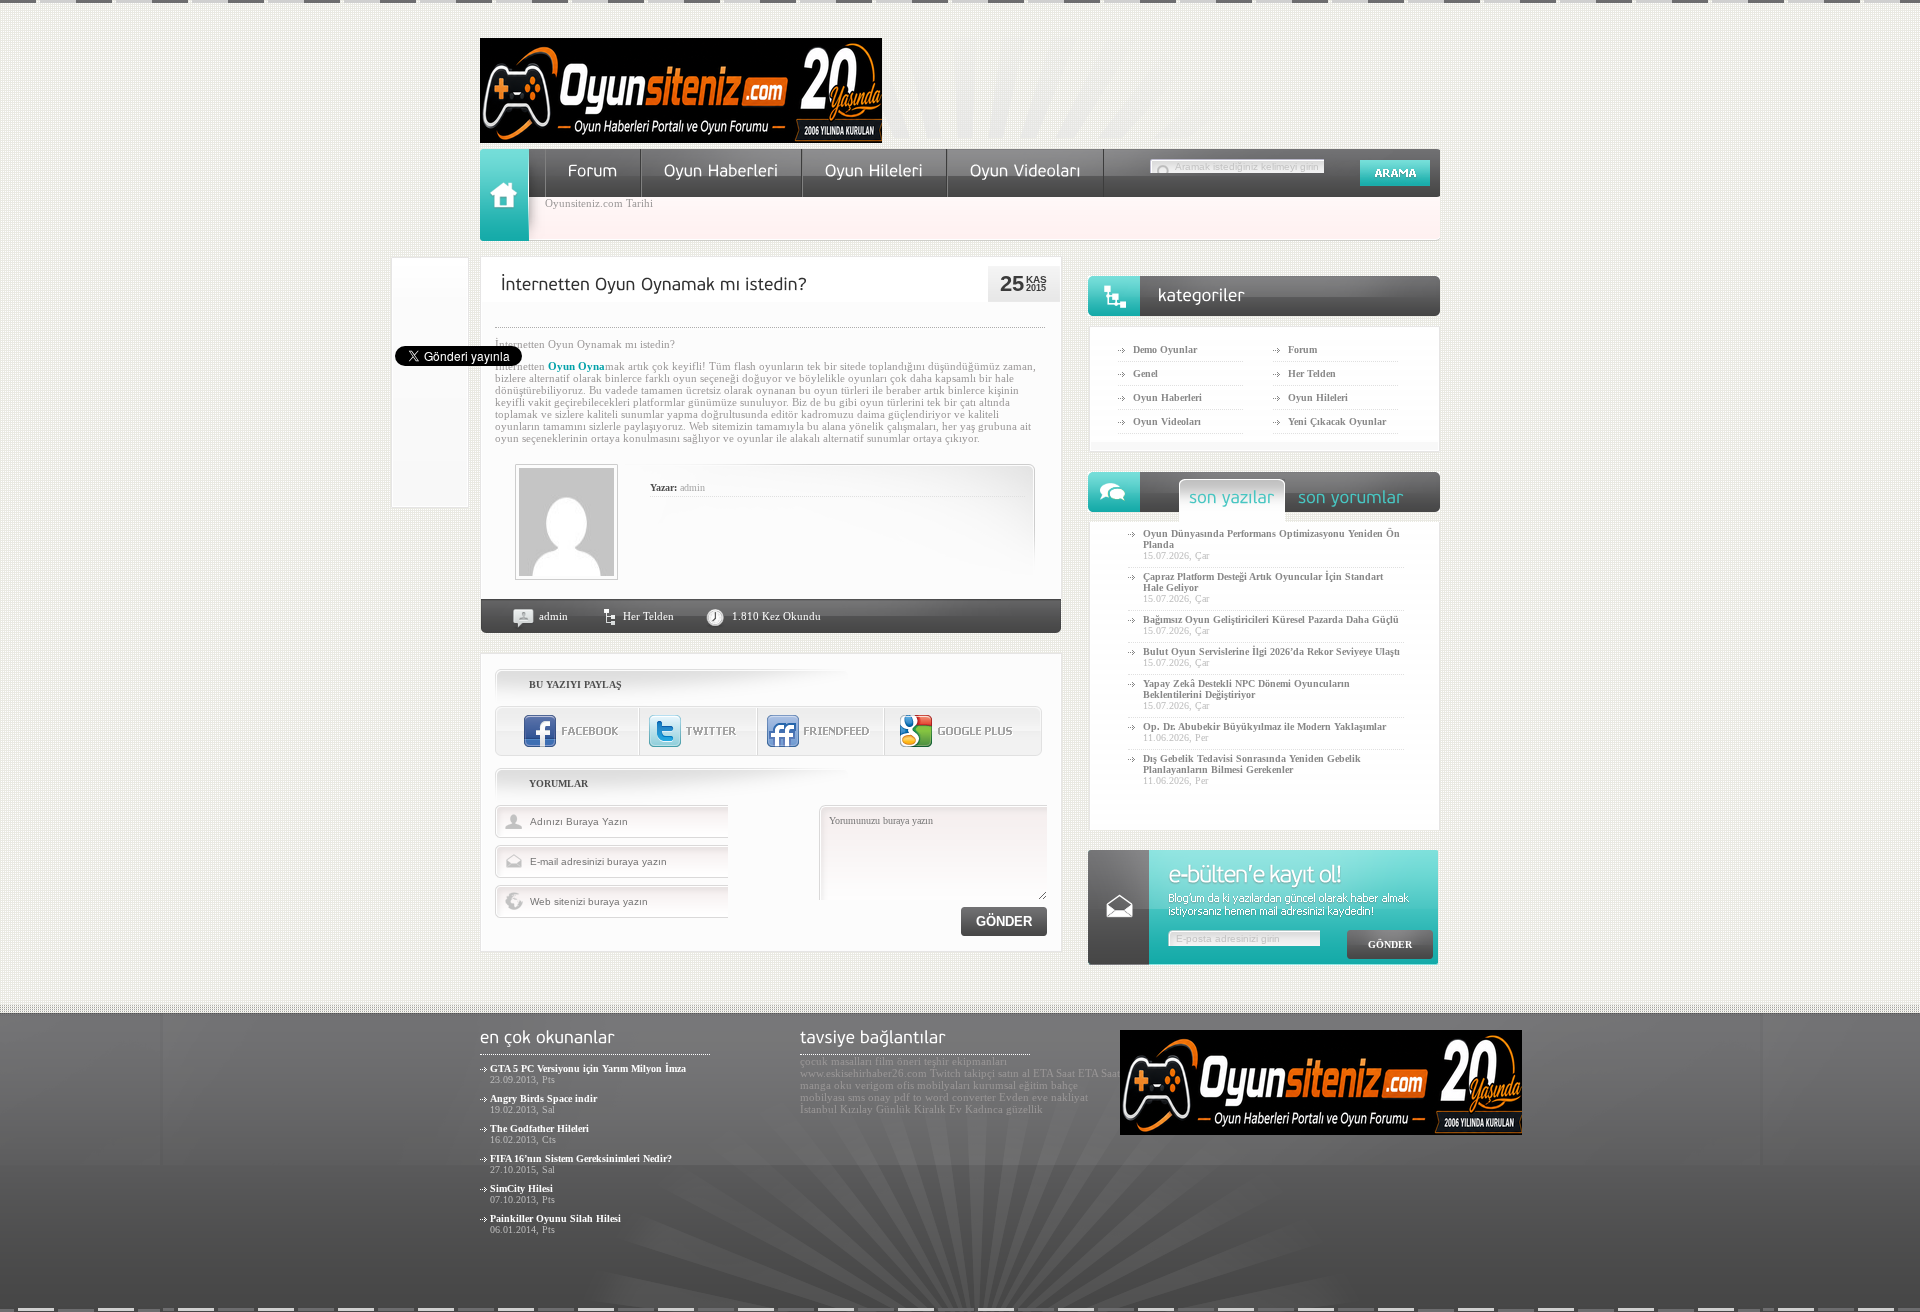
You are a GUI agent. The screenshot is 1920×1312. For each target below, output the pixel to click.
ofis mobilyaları (933, 1085)
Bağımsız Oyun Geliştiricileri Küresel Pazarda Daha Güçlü (1271, 619)
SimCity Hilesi (521, 1188)
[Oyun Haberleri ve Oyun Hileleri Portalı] (681, 139)
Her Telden (648, 616)
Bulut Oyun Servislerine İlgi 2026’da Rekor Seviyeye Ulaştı (1271, 651)
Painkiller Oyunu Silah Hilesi (555, 1218)
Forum (1302, 349)
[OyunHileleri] (874, 170)
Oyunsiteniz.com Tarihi (599, 203)
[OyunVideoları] (1025, 170)
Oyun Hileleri (1318, 397)
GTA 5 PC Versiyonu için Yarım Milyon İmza (588, 1068)
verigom (874, 1085)
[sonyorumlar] (1351, 502)
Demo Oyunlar (1165, 349)
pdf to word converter (945, 1097)
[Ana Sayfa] (512, 237)
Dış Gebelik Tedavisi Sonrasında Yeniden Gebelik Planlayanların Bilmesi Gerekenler (1252, 764)
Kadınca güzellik (1004, 1109)
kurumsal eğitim (1010, 1085)
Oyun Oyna (576, 366)
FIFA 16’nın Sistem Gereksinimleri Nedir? (581, 1158)
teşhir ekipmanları (965, 1061)
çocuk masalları (836, 1061)
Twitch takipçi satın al (980, 1073)
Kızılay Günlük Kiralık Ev (901, 1109)
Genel (1145, 373)
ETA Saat (1054, 1073)
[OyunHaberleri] (721, 170)
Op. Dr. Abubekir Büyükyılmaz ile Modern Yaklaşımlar (1264, 726)
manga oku (826, 1085)
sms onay (869, 1097)
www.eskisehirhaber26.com (863, 1073)
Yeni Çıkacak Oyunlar (1337, 421)
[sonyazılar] (1232, 502)
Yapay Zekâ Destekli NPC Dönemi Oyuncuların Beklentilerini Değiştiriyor (1246, 689)
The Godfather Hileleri (539, 1128)
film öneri (898, 1061)
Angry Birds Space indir (543, 1098)
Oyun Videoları (1167, 421)
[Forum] (593, 170)
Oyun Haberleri (1167, 397)
